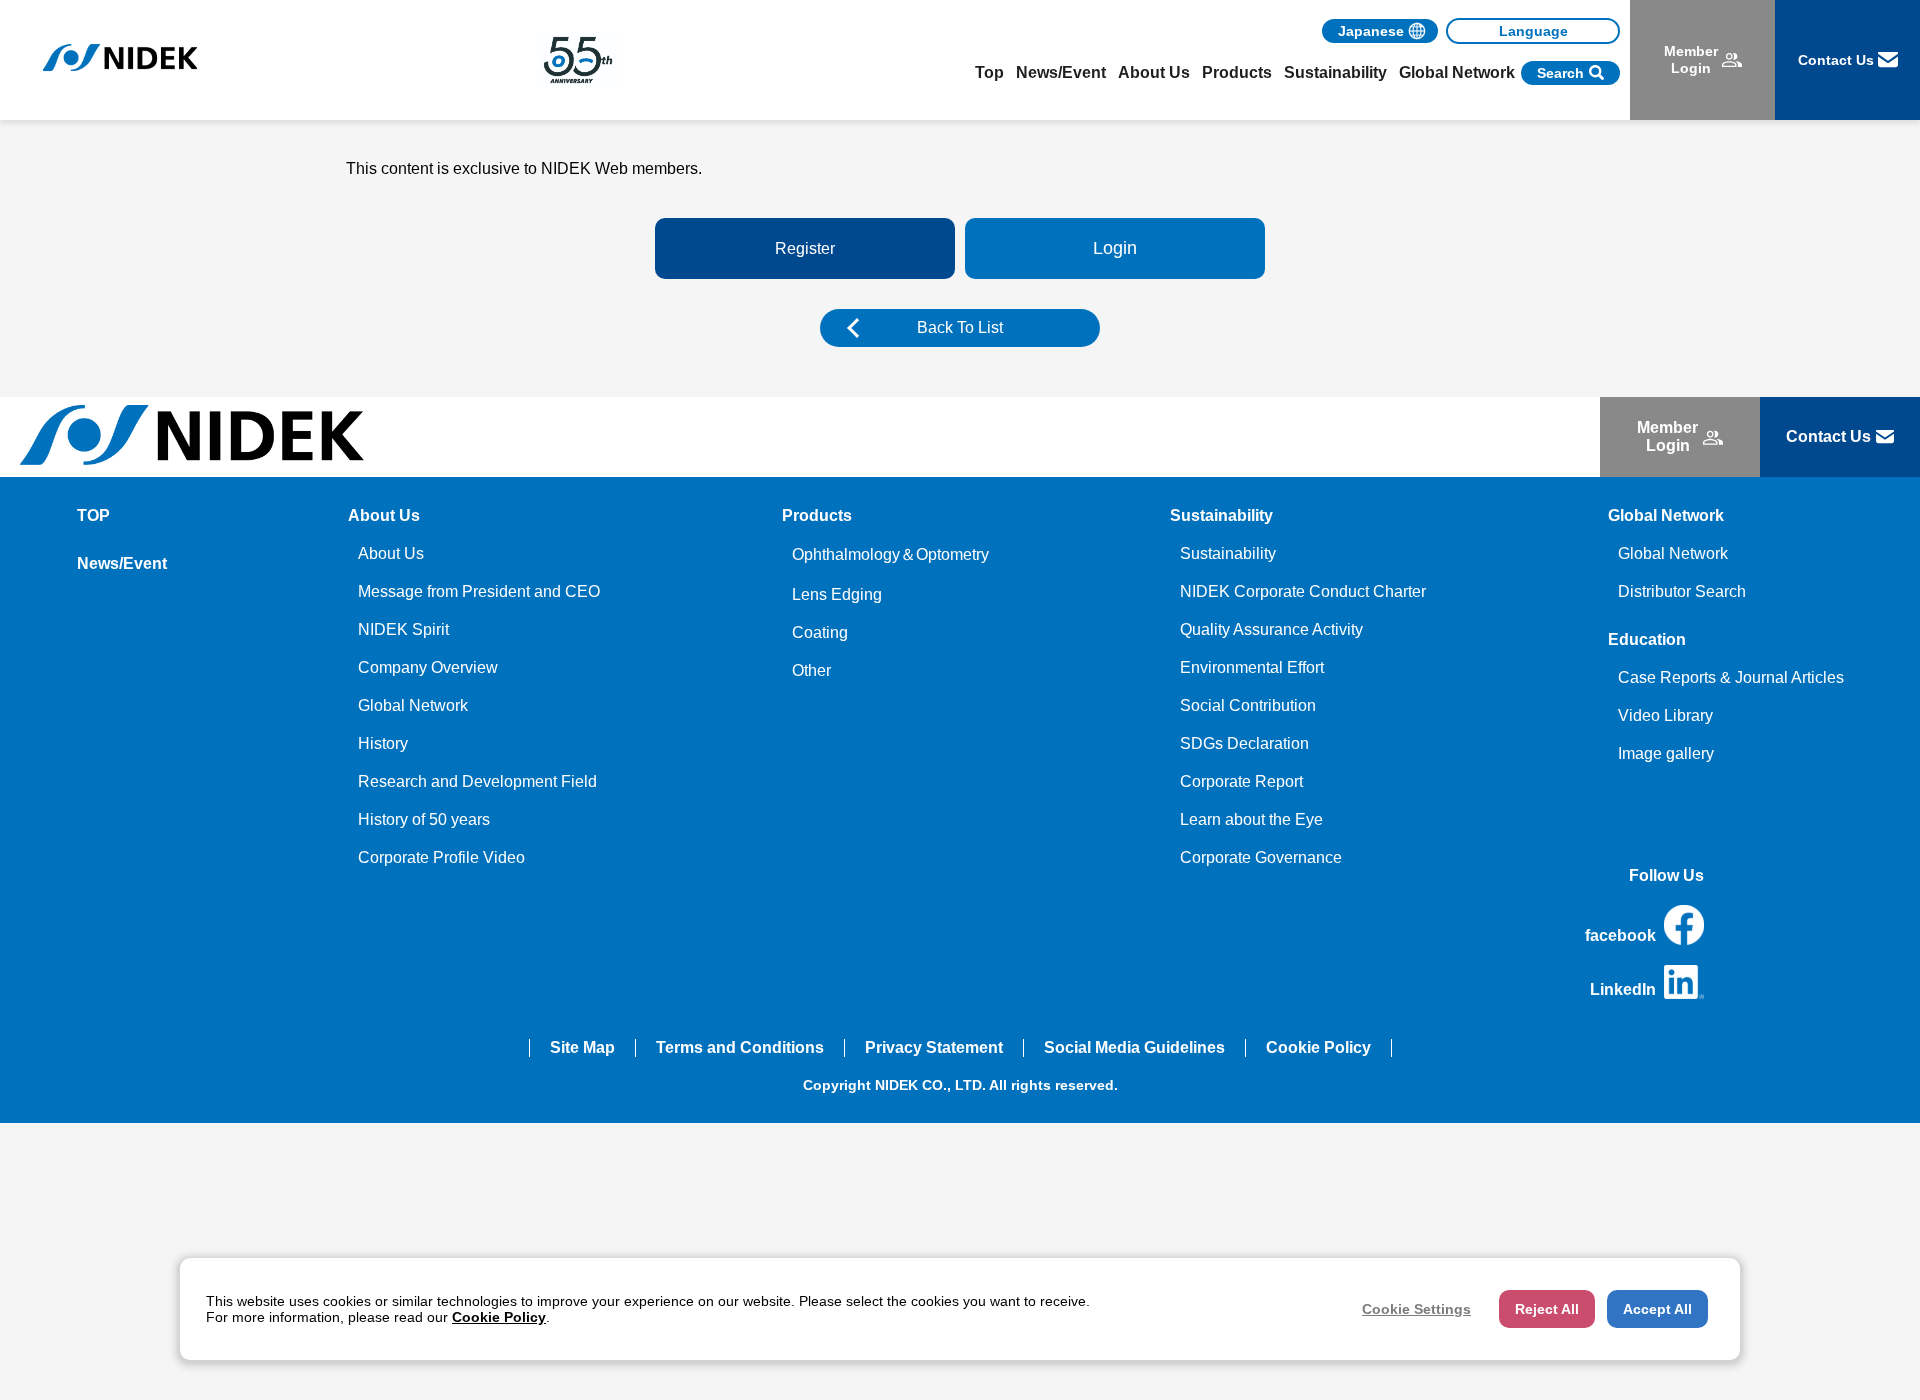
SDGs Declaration (1244, 743)
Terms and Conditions (740, 1047)
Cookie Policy (1318, 1047)
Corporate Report (1241, 781)
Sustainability (1228, 553)
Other (811, 670)
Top (989, 72)
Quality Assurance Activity (1271, 629)
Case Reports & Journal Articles (1731, 677)
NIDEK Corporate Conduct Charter (1303, 591)
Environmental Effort (1252, 667)
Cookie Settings (1416, 1309)
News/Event (1061, 72)
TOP (93, 515)
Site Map (582, 1047)
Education (1647, 639)
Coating (820, 632)
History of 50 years (424, 819)
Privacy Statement (934, 1047)
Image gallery (1666, 753)
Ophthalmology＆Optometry (890, 554)
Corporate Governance (1261, 857)
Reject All (1547, 1309)
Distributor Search (1682, 591)
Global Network (413, 705)
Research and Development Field (477, 781)
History (383, 743)
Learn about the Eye (1251, 819)
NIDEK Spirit (403, 629)
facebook (1620, 935)
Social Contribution (1248, 705)
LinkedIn (1623, 989)
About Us (391, 553)
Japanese (1371, 31)
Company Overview (428, 667)
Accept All (1657, 1309)
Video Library (1665, 715)
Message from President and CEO (479, 591)
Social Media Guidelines (1134, 1047)
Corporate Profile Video (441, 857)
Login (1115, 248)
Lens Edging (837, 594)
